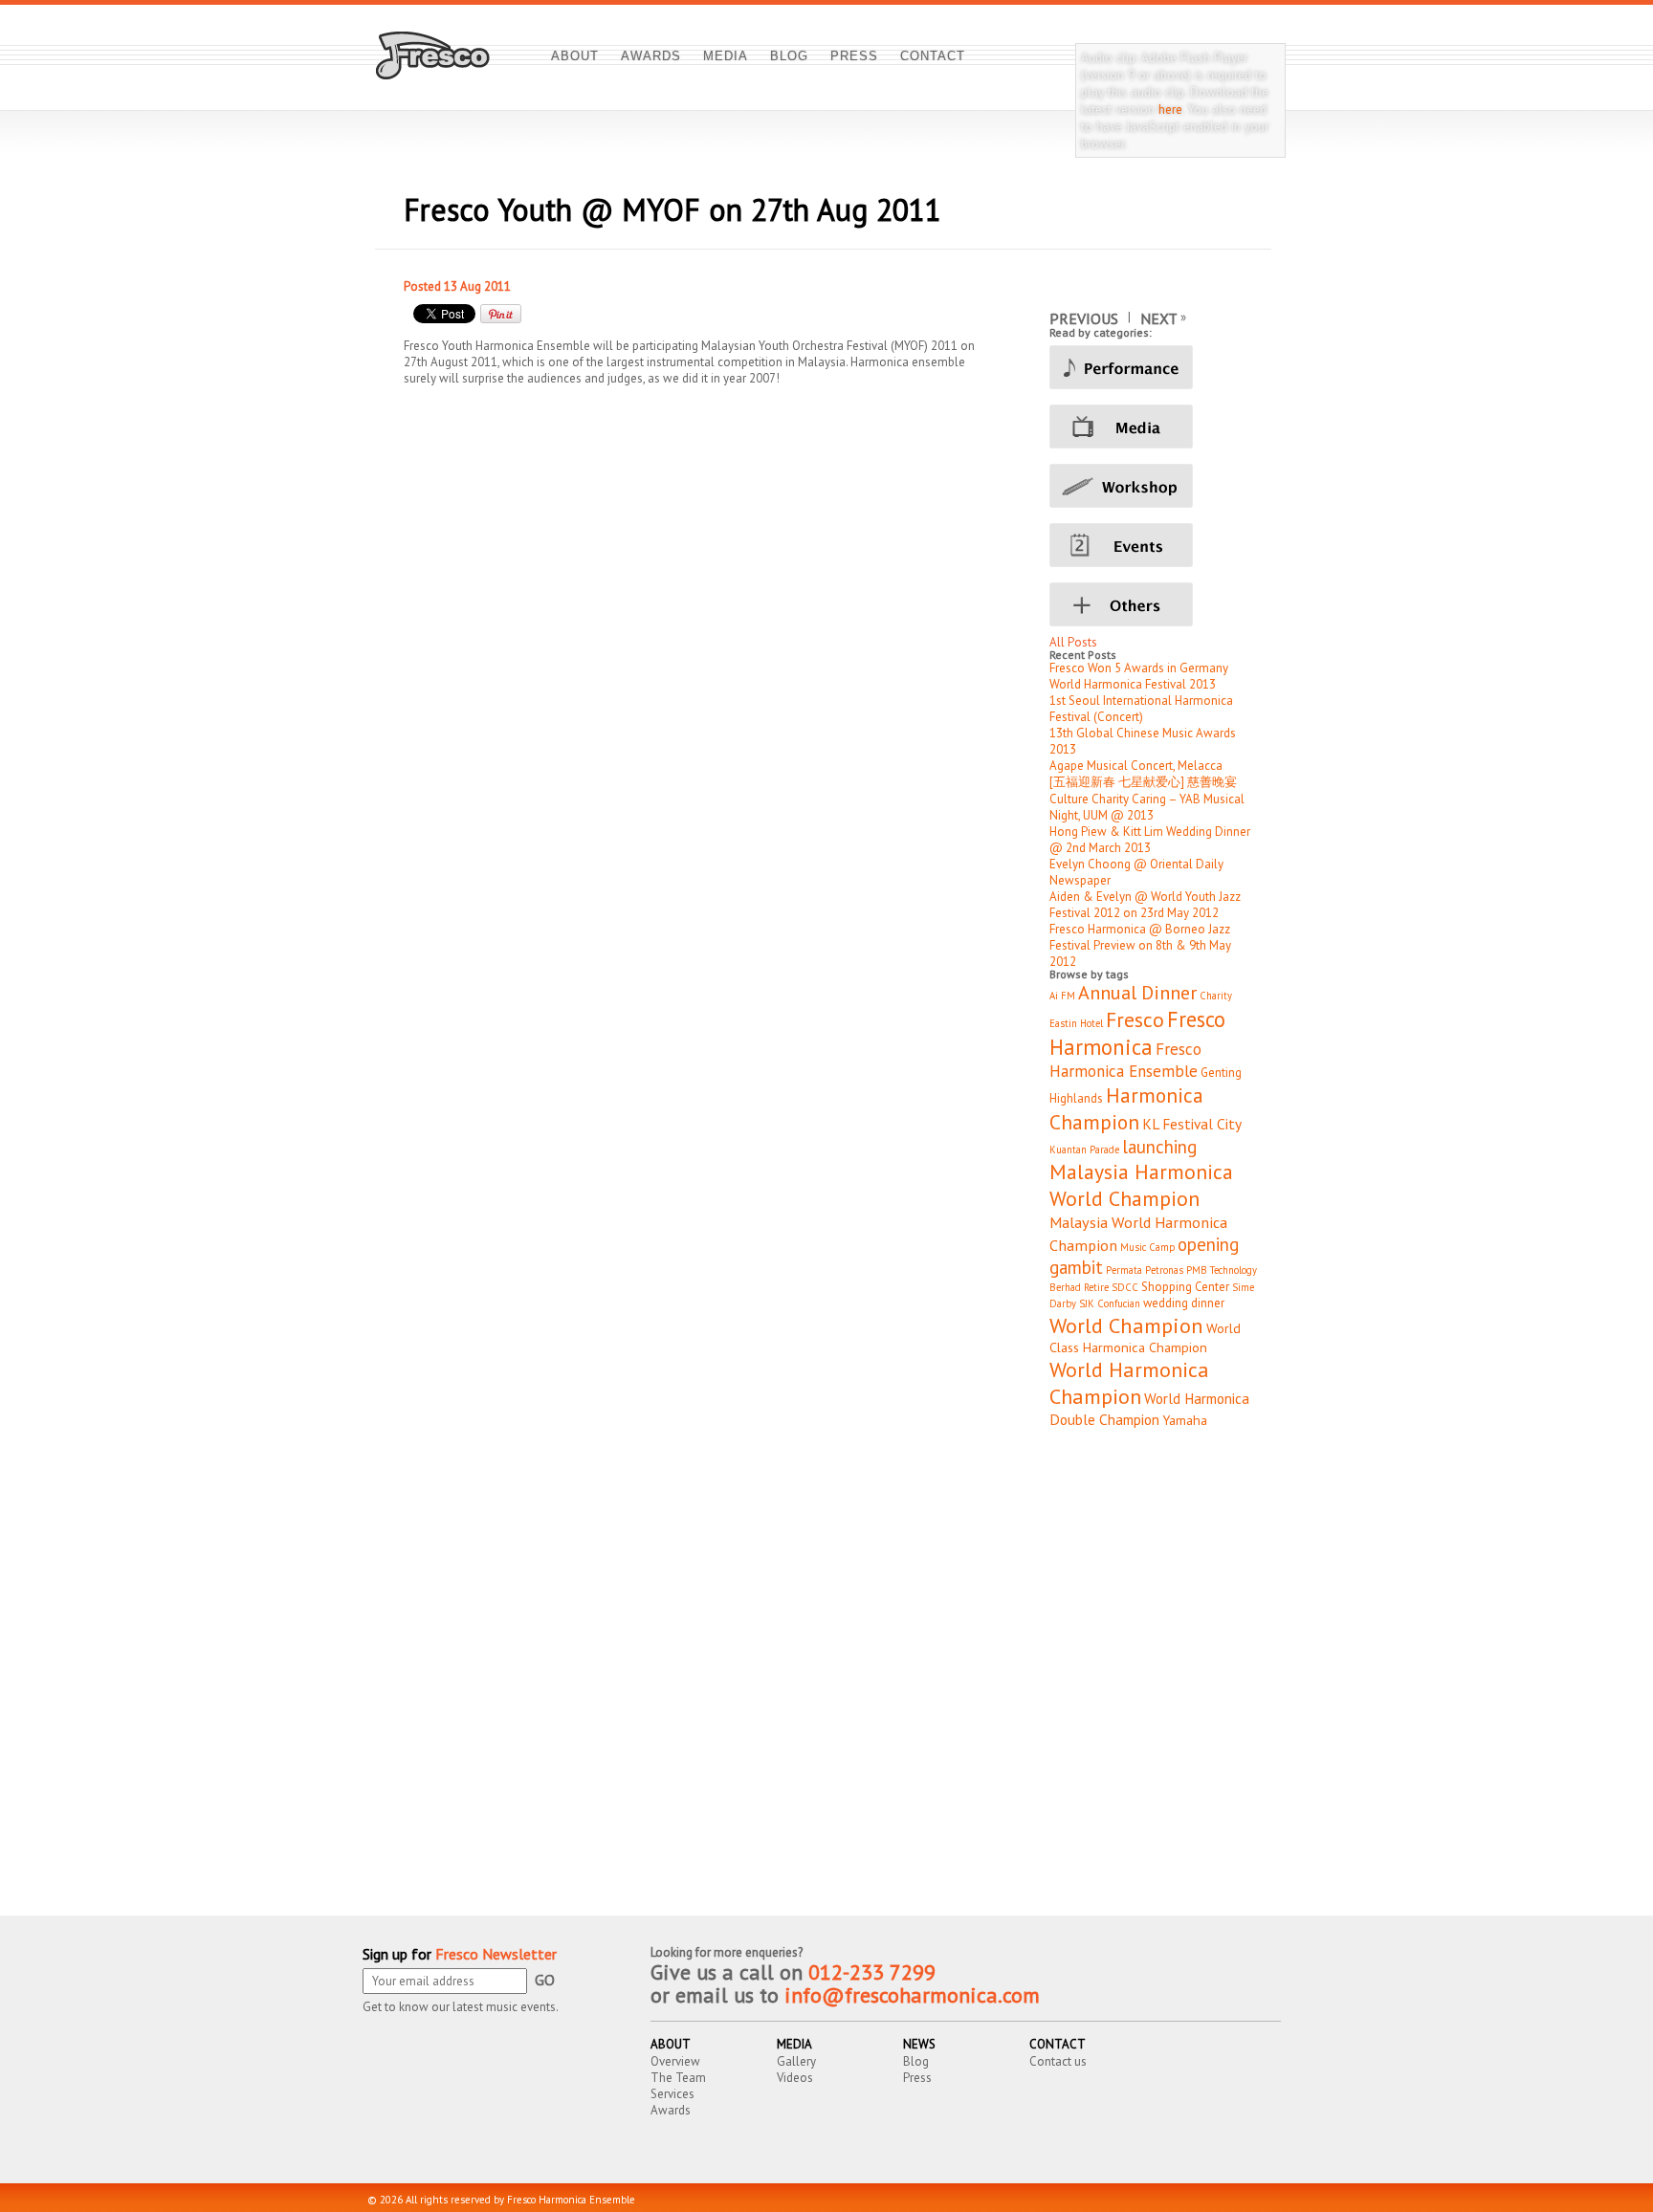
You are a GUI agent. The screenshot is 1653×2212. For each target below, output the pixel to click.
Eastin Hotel (1076, 1023)
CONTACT (933, 56)
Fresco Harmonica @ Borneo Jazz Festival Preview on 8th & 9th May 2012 (1140, 945)
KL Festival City (1192, 1124)
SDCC (1125, 1287)
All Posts (1073, 642)
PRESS (854, 56)
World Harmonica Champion (1129, 1383)
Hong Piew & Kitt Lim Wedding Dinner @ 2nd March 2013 (1150, 840)
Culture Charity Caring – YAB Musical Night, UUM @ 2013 (1147, 807)
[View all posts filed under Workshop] (1155, 486)
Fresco (1135, 1019)
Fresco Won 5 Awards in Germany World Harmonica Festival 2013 (1139, 676)
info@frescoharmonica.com (912, 1995)
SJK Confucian (1110, 1303)
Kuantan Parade (1084, 1150)
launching (1159, 1147)
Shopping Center (1185, 1287)
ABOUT (575, 56)
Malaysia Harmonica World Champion (1141, 1185)
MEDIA (726, 56)
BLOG (789, 56)
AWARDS (651, 56)
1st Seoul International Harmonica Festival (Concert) (1141, 709)
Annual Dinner (1137, 992)
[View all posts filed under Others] (1155, 604)
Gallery (796, 2061)
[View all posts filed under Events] (1155, 545)
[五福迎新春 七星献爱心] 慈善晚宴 (1143, 782)
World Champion (1126, 1325)
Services (672, 2094)
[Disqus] (823, 1668)
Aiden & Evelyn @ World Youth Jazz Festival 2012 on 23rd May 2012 (1145, 905)
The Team (678, 2078)
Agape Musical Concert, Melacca (1136, 766)
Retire (1096, 1287)
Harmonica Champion (1126, 1108)
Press (917, 2078)
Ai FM (1062, 996)
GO (545, 1980)
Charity (1216, 996)
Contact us (1058, 2061)
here (1170, 109)
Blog (916, 2061)
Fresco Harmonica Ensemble (1125, 1060)
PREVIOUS (1084, 318)
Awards (671, 2110)
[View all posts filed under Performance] (1155, 367)
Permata (1124, 1270)
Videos (795, 2078)
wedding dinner (1184, 1303)
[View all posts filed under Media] (1155, 427)
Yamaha (1185, 1420)
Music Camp (1147, 1247)
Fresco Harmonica (1137, 1033)
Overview (675, 2061)
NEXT (1159, 318)
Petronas (1164, 1270)
